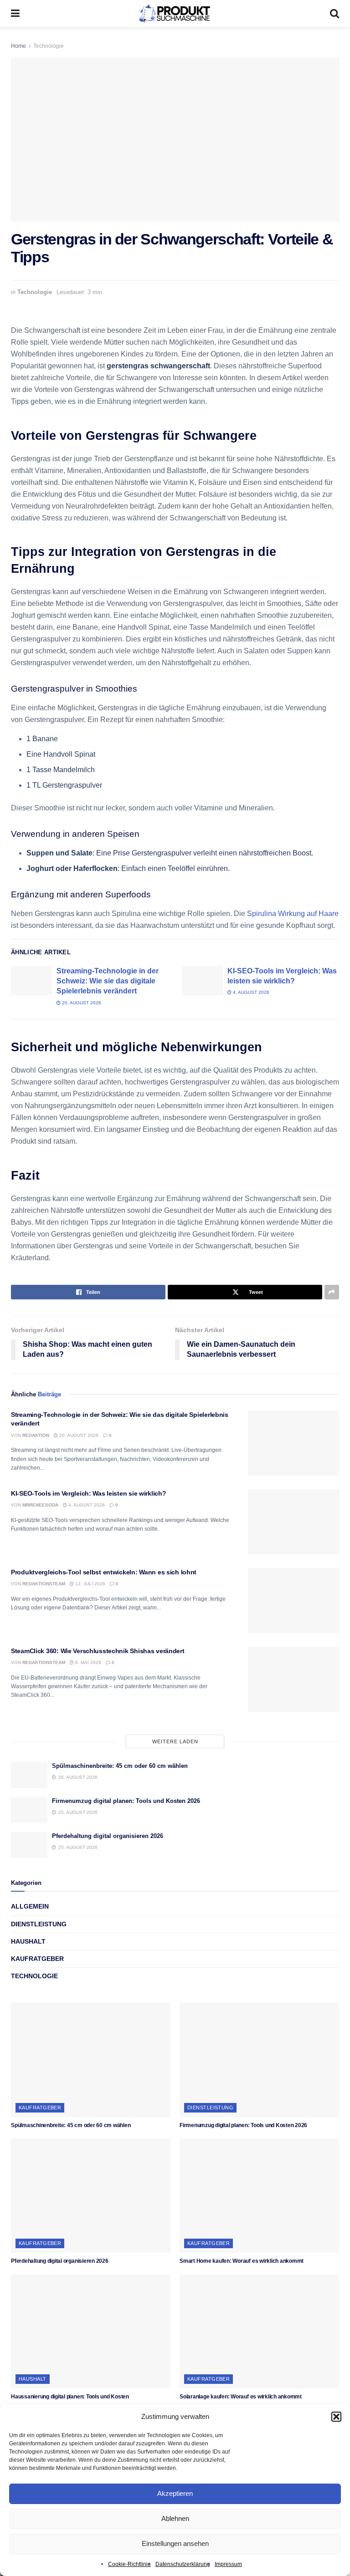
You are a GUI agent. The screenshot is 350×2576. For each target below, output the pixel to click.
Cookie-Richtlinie (129, 2564)
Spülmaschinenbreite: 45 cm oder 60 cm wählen (120, 1766)
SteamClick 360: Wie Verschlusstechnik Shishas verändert (98, 1651)
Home (18, 46)
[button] (336, 2417)
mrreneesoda (40, 1505)
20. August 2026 (81, 1003)
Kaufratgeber (37, 1959)
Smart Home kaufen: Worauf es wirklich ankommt (242, 2261)
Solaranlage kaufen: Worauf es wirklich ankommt (241, 2397)
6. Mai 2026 (87, 1662)
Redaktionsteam (44, 1584)
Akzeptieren (175, 2493)
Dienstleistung (39, 1924)
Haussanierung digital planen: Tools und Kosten (70, 2397)
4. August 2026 (250, 992)
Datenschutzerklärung (183, 2564)
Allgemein (30, 1906)
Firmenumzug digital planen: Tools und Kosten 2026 (126, 1801)
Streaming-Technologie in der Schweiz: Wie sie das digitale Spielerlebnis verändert (108, 981)
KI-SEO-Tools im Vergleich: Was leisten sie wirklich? (88, 1493)
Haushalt (28, 1941)
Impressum (228, 2564)
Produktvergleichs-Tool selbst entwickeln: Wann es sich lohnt (104, 1572)
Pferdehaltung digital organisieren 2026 (108, 1836)
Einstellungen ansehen (175, 2543)
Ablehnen (175, 2518)
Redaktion (36, 1435)
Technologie (49, 46)
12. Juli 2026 (90, 1584)
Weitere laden (175, 1741)
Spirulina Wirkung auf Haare (293, 914)
